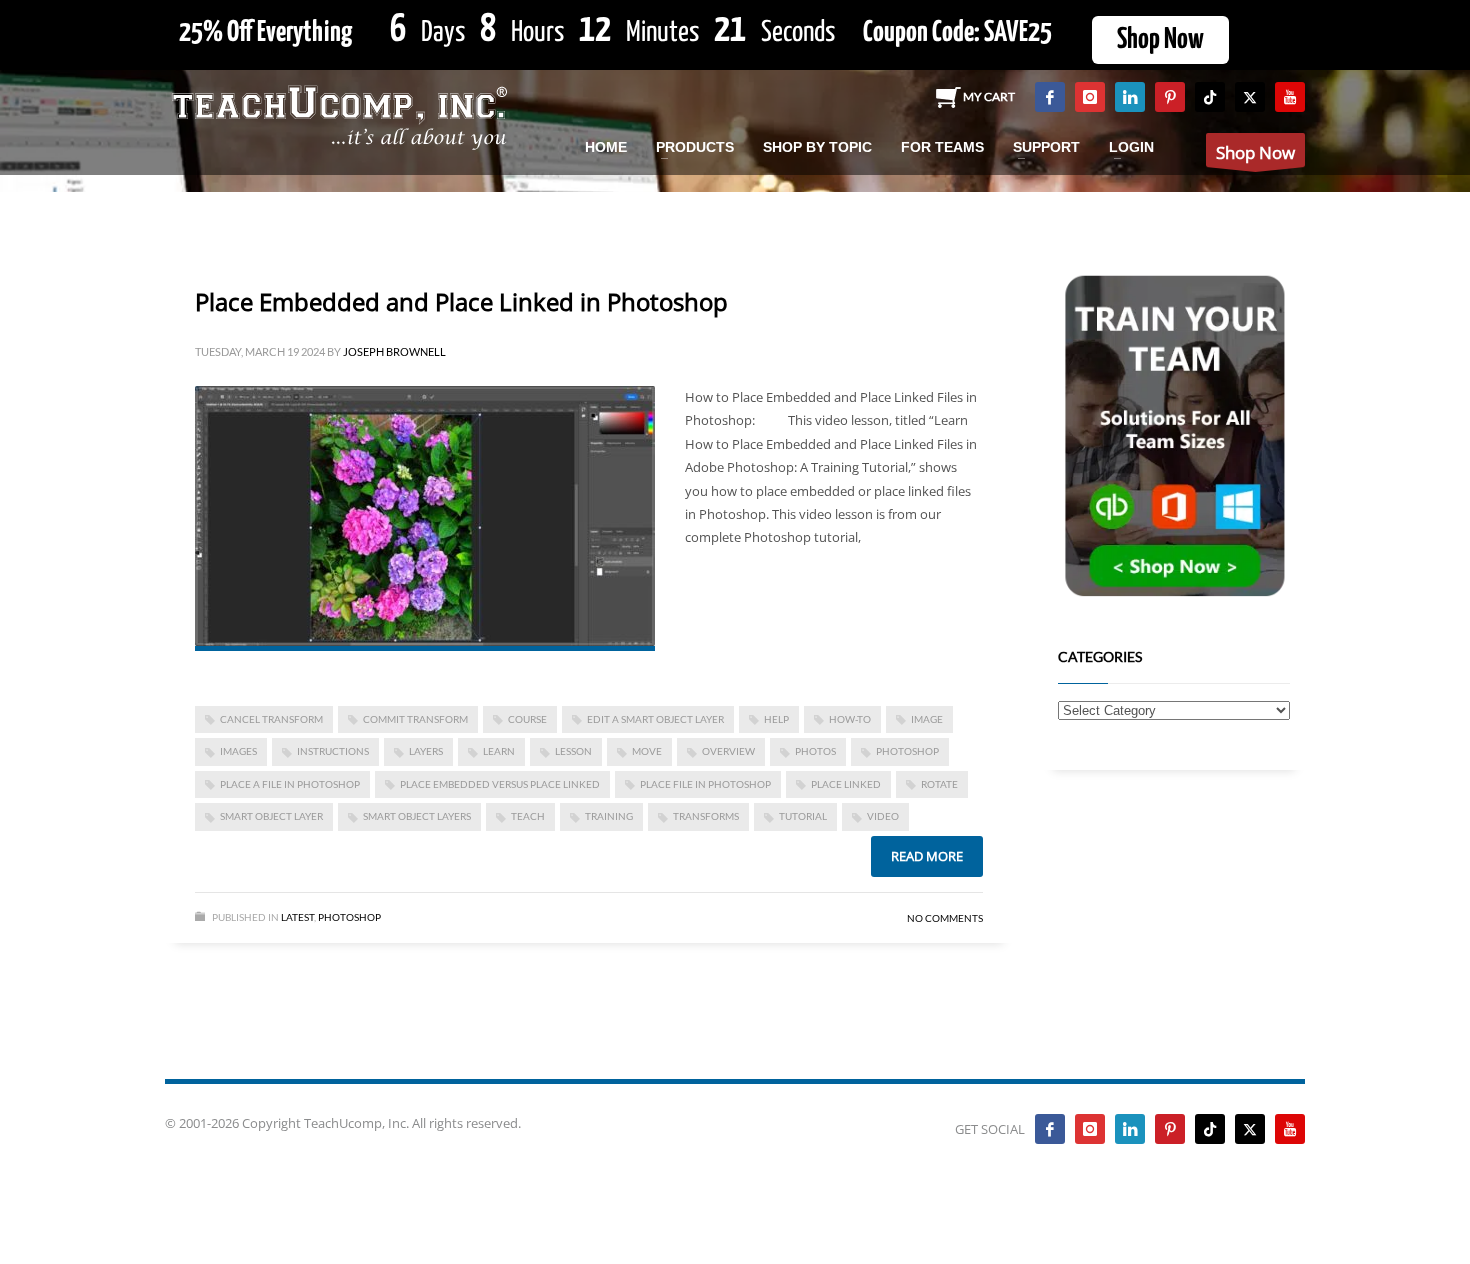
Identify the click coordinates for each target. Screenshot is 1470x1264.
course (527, 719)
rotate (939, 784)
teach (528, 816)
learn (499, 751)
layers (426, 751)
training (609, 816)
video (883, 816)
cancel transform (271, 719)
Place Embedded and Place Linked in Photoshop (461, 301)
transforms (706, 816)
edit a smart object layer (655, 719)
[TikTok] (1210, 97)
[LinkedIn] (1130, 97)
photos (815, 751)
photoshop (907, 751)
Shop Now (1160, 40)
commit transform (415, 719)
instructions (333, 751)
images (238, 751)
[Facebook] (1050, 97)
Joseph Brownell (394, 351)
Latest (297, 917)
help (776, 719)
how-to (850, 719)
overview (728, 751)
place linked (846, 784)
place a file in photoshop (290, 784)
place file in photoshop (705, 784)
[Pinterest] (1170, 97)
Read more (927, 856)
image (927, 719)
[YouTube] (1290, 97)
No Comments (945, 918)
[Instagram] (1090, 97)
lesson (573, 751)
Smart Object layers (417, 816)
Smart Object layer (271, 816)
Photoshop (349, 917)
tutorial (803, 816)
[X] (1250, 97)
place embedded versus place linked (500, 784)
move (647, 751)
